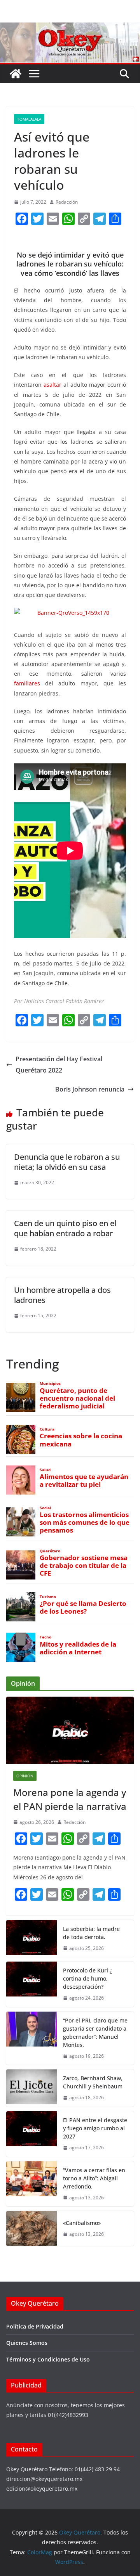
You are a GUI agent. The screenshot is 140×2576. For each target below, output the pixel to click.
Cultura (47, 1429)
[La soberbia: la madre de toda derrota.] (31, 1939)
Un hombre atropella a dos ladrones (62, 1295)
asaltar (52, 385)
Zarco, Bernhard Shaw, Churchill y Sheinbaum (93, 2082)
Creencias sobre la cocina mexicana (81, 1440)
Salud (45, 1470)
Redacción (67, 202)
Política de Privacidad (35, 2326)
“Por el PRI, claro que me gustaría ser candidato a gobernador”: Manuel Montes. (95, 2033)
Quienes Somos (27, 2343)
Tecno (45, 1637)
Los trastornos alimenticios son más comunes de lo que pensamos (85, 1522)
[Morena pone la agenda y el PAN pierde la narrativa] (70, 1730)
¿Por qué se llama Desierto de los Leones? (83, 1607)
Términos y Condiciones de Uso (48, 2359)
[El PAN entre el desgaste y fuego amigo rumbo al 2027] (31, 2134)
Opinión (25, 1776)
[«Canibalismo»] (31, 2228)
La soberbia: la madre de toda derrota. (91, 1933)
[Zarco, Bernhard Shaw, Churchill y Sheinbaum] (31, 2088)
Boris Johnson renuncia (90, 1089)
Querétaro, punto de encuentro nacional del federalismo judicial (77, 1398)
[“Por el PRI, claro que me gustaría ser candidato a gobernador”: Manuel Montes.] (31, 2038)
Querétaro (50, 1551)
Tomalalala (29, 119)
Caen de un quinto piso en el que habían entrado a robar (65, 1228)
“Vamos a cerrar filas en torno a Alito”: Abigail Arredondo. (94, 2178)
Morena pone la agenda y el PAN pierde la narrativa (70, 1799)
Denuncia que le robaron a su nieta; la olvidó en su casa (67, 1162)
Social (45, 1508)
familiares (27, 683)
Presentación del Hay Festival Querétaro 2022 (59, 1065)
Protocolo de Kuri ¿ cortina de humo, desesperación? (87, 1978)
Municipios (50, 1383)
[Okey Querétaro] (70, 28)
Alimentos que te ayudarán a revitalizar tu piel (84, 1481)
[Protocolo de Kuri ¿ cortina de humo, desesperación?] (31, 1984)
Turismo (48, 1597)
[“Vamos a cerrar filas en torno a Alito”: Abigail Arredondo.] (31, 2184)
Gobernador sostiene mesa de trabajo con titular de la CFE (84, 1566)
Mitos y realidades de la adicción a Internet (78, 1648)
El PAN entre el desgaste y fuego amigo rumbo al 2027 (95, 2128)
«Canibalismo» (82, 2223)
